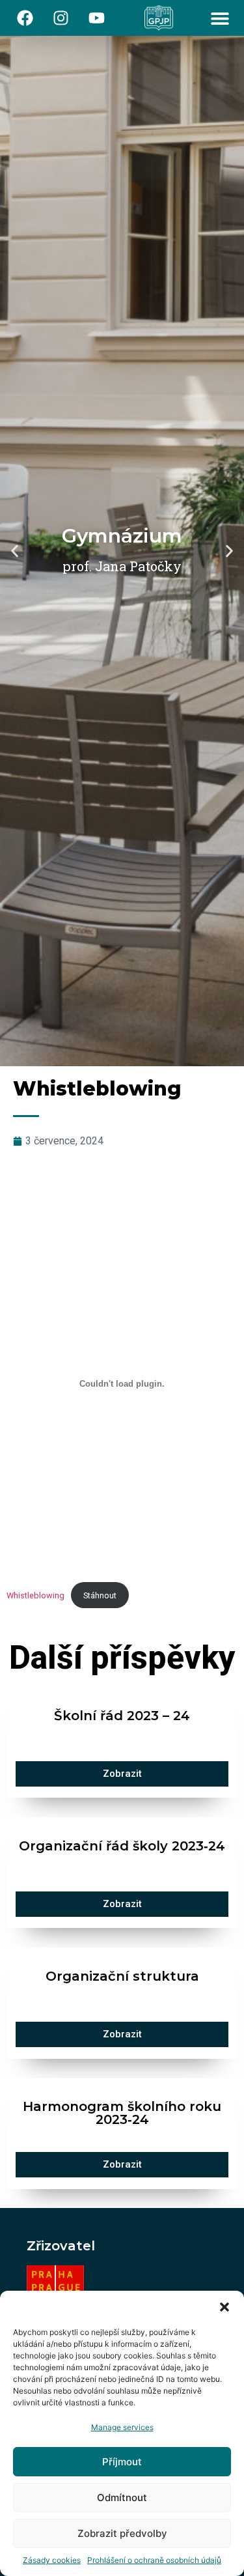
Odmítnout (122, 2498)
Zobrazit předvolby (122, 2533)
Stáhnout (100, 1595)
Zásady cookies (52, 2560)
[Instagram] (61, 18)
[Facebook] (25, 18)
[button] (224, 2307)
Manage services (122, 2427)
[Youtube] (97, 18)
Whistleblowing (35, 1595)
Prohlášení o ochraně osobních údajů (154, 2560)
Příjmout (122, 2462)
